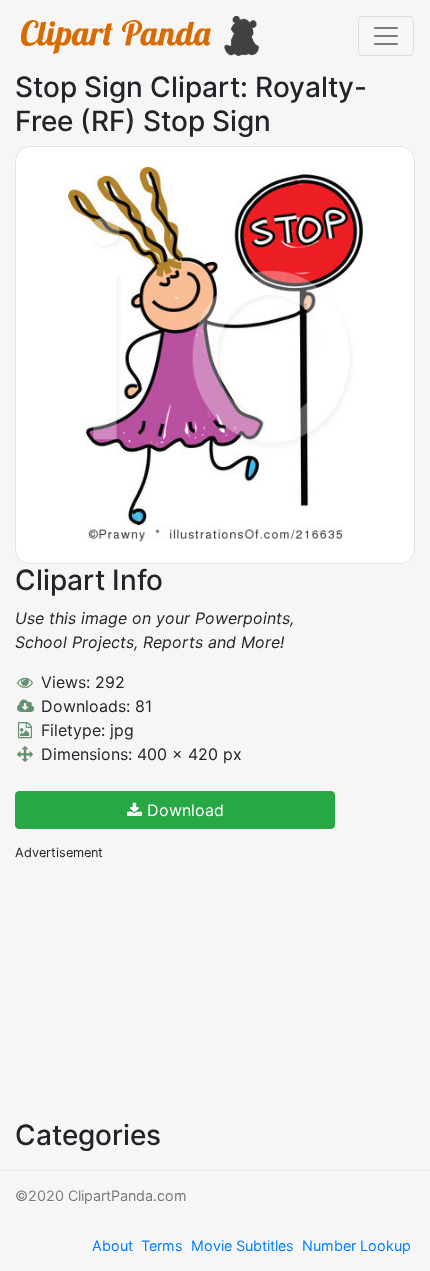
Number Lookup (356, 1245)
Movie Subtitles (242, 1245)
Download (183, 810)
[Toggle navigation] (386, 36)
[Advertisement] (165, 988)
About (112, 1245)
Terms (162, 1245)
